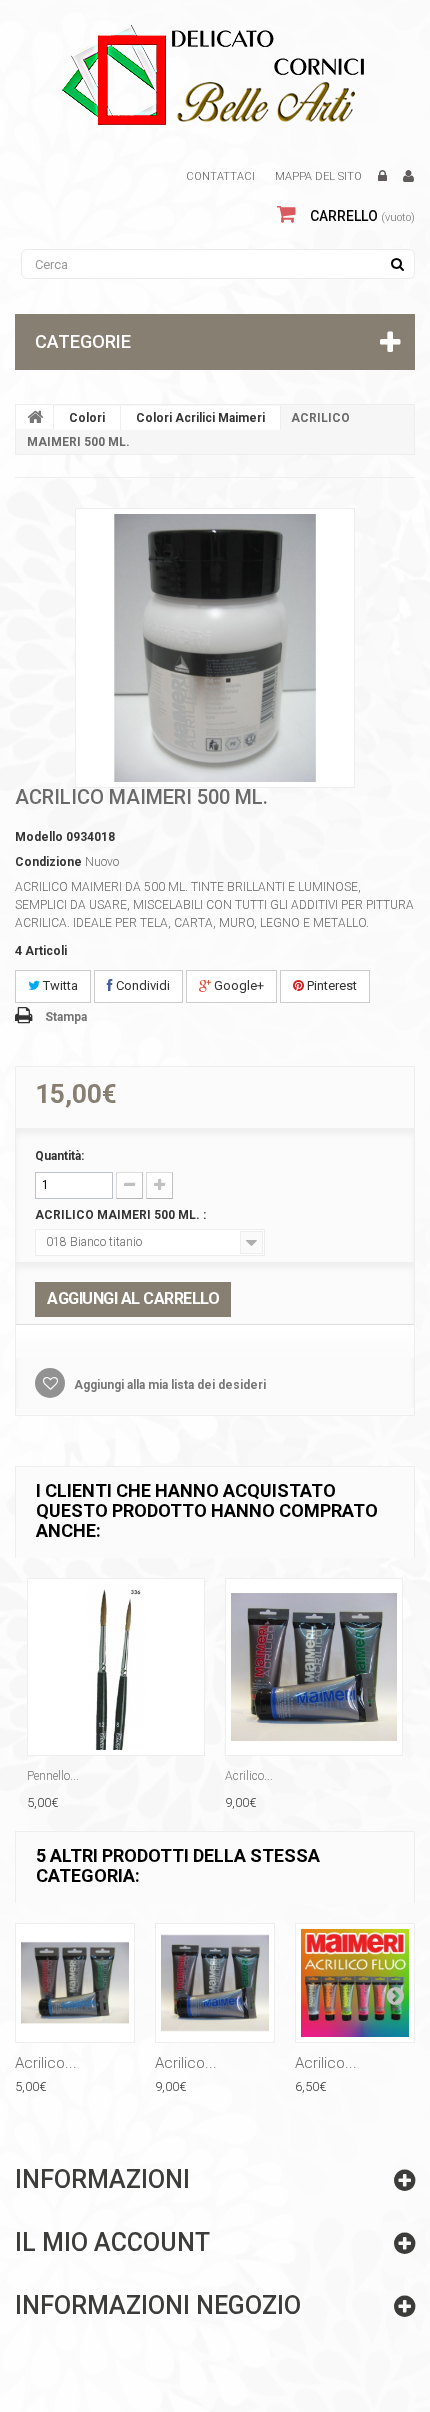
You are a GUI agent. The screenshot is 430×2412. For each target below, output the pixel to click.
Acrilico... (249, 1776)
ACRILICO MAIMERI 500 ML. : (122, 1215)
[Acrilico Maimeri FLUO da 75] (355, 1983)
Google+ (237, 985)
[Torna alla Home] (35, 417)
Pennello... (53, 1776)
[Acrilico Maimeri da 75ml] (75, 1983)
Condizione (48, 862)
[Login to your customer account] (382, 177)
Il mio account (112, 2242)
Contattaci (220, 176)
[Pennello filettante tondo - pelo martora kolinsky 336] (116, 1667)
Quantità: (59, 1156)
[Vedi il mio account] (408, 177)
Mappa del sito (318, 176)
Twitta (59, 985)
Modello (39, 837)
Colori (87, 418)
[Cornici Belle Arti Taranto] (215, 75)
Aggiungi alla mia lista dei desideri (168, 1385)
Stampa (66, 1017)
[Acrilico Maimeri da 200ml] (314, 1667)
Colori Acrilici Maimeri (200, 418)
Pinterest (330, 985)
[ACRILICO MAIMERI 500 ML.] (215, 648)
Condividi (141, 985)
